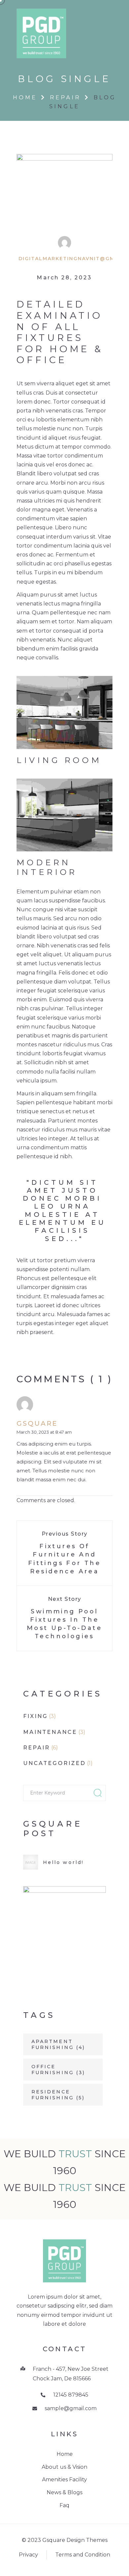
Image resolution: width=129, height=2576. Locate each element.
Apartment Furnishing (58, 2044)
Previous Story (65, 1534)
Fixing (35, 1716)
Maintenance (50, 1732)
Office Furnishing (58, 2070)
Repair (65, 97)
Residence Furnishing (58, 2095)
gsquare (37, 1423)
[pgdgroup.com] (41, 33)
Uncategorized (54, 1763)
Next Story (65, 1599)
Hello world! (63, 1862)
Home (25, 97)
